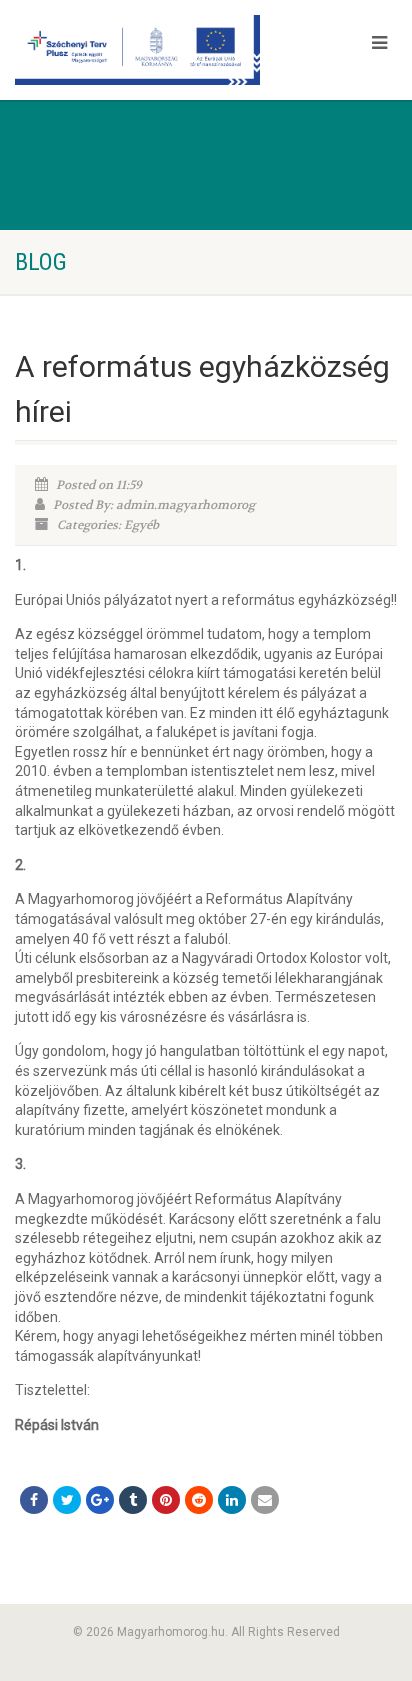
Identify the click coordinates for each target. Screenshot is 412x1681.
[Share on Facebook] (34, 1500)
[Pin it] (166, 1500)
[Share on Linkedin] (232, 1500)
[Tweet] (67, 1500)
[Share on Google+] (100, 1500)
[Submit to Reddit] (199, 1500)
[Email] (265, 1500)
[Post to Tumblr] (133, 1500)
